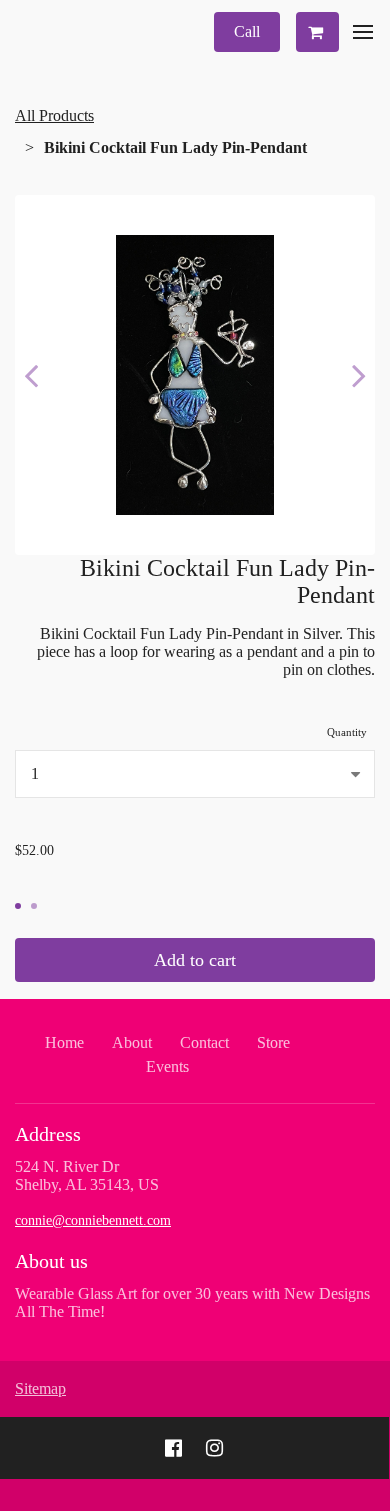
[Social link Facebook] (173, 1448)
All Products (54, 115)
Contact (204, 1042)
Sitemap (40, 1388)
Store (273, 1042)
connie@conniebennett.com (93, 1220)
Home (64, 1042)
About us (51, 1261)
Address (48, 1134)
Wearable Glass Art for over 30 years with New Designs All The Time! (192, 1302)
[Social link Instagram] (214, 1448)
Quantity (347, 732)
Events (167, 1066)
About (132, 1042)
